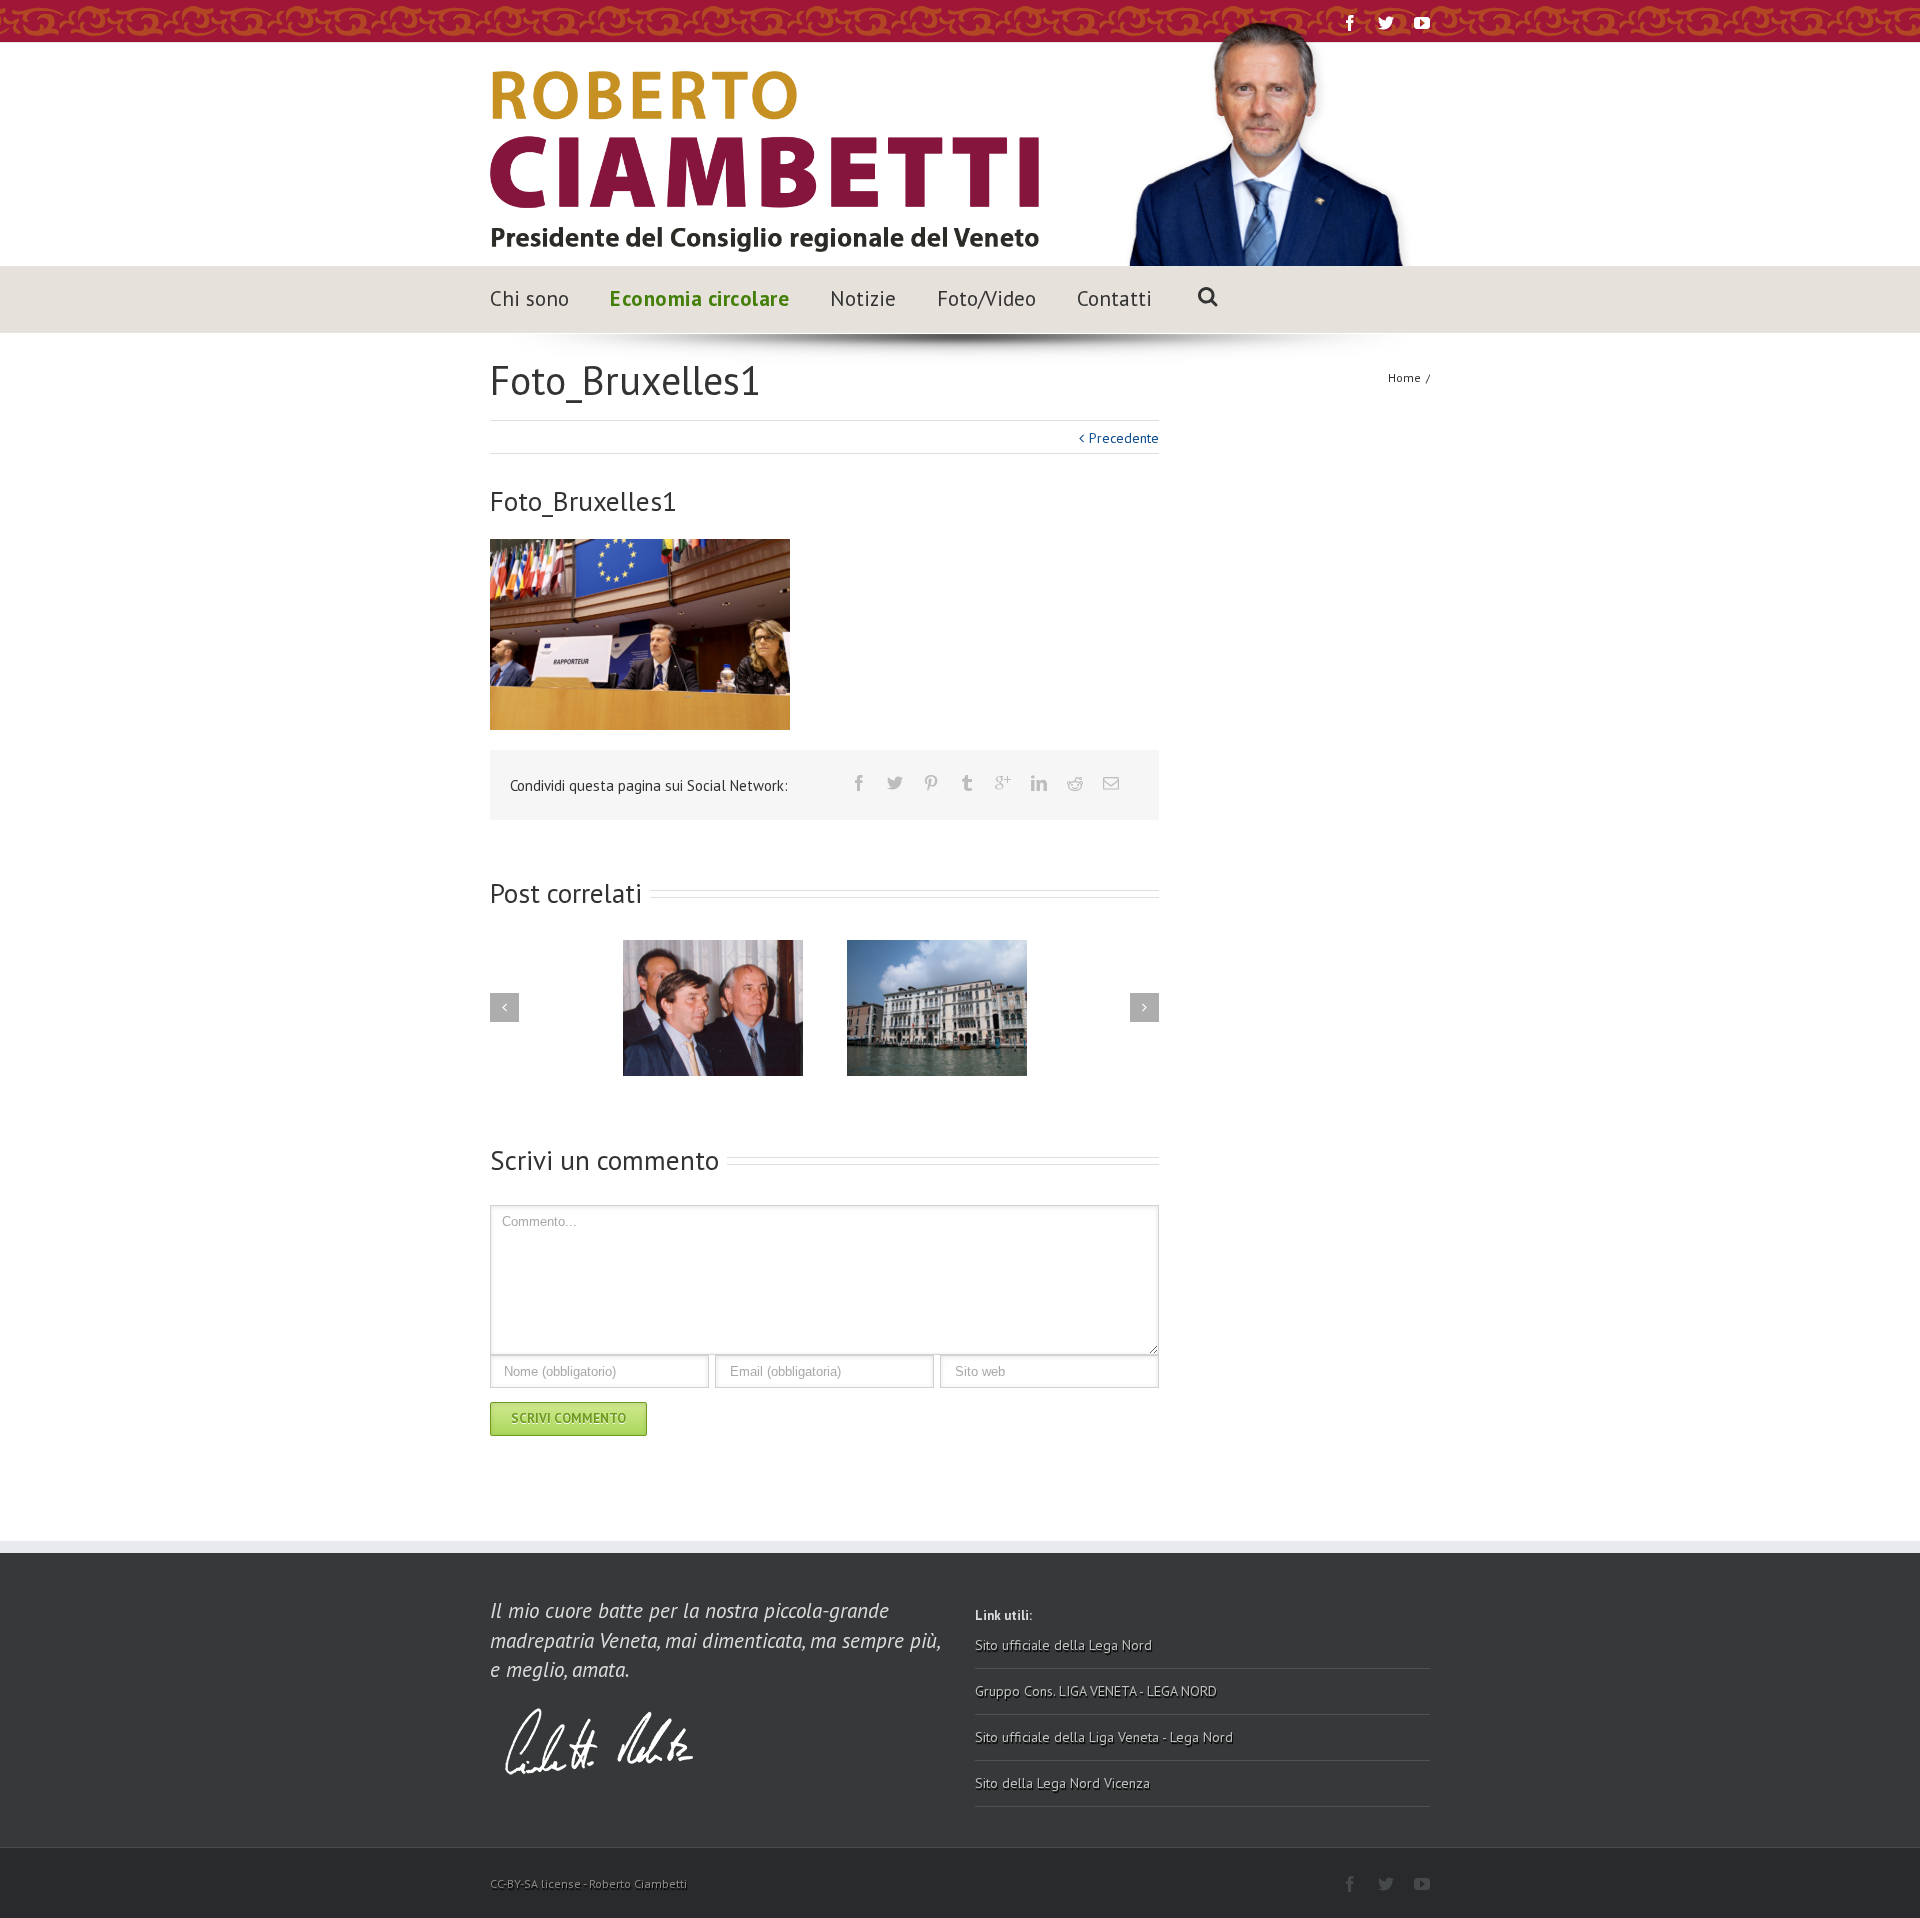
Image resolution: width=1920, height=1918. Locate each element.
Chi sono (529, 298)
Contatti (1114, 298)
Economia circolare (699, 298)
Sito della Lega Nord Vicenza (1062, 1783)
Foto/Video (986, 298)
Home (1404, 377)
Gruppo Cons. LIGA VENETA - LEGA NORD (1096, 1691)
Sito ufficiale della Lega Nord (1063, 1645)
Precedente (1124, 438)
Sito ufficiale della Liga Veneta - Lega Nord (1104, 1737)
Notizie (863, 298)
